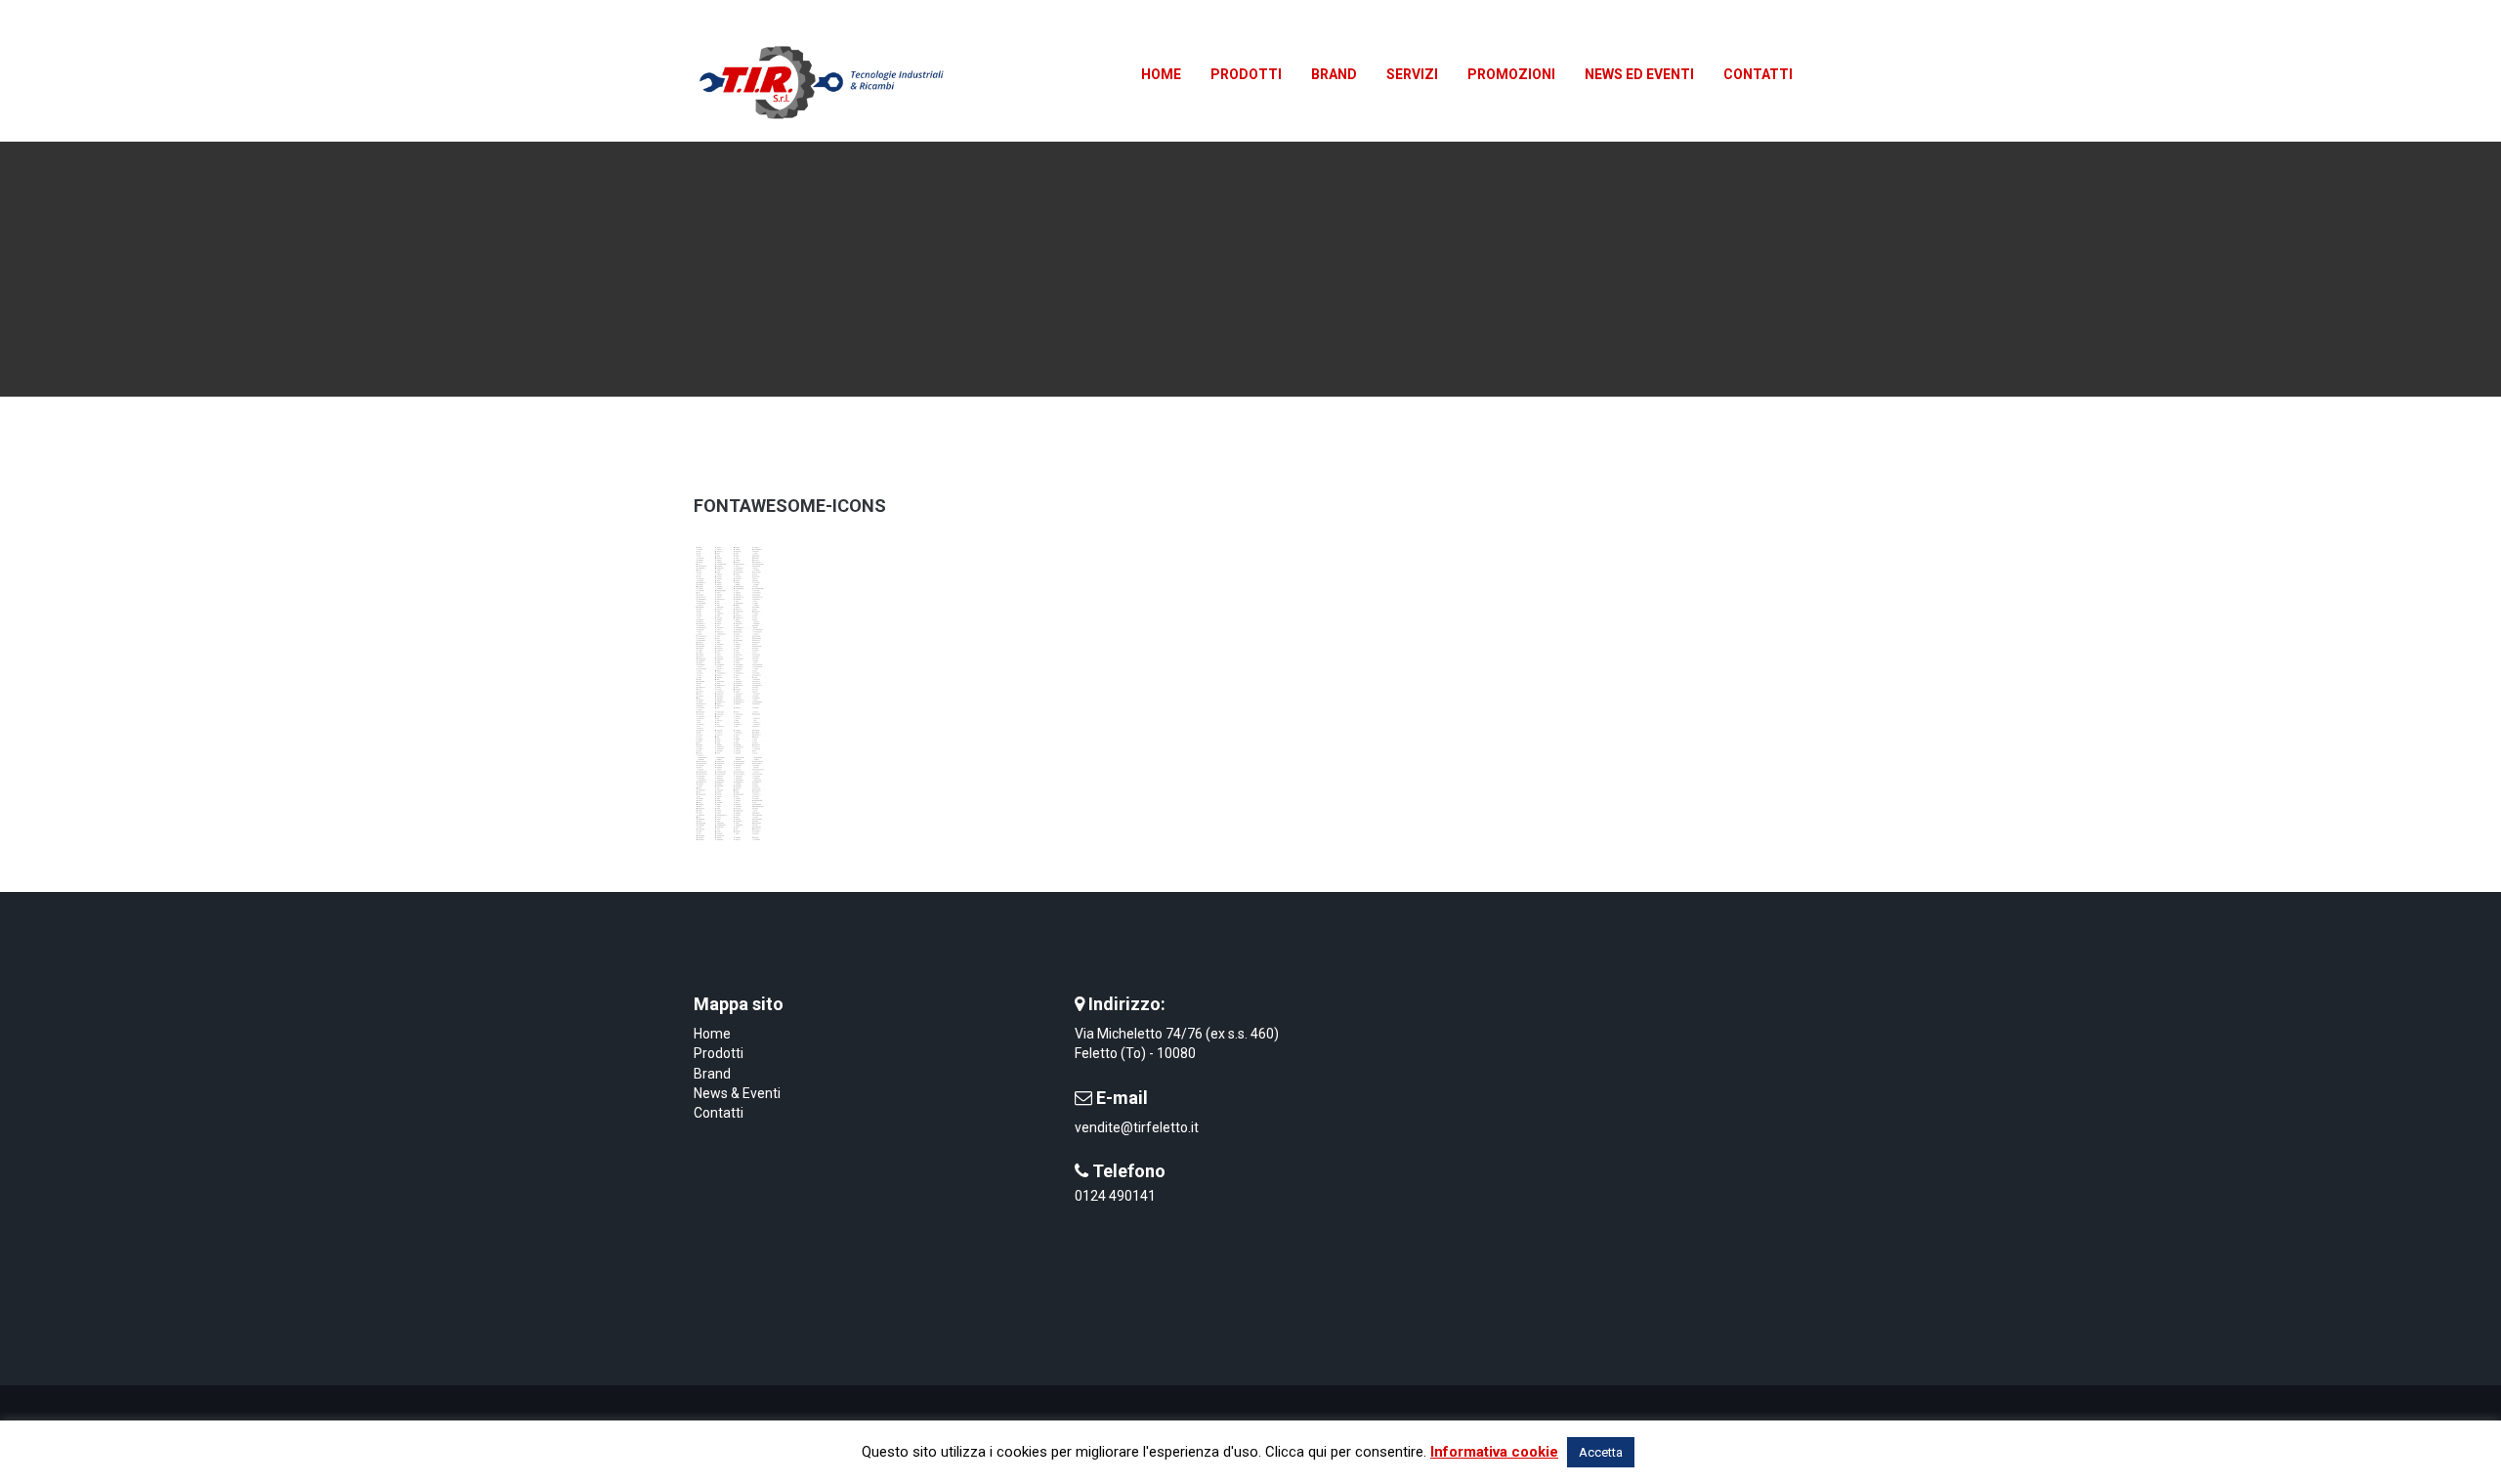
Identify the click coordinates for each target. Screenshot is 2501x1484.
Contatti (719, 1113)
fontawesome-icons (790, 506)
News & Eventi (737, 1093)
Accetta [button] (1601, 1452)
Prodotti (719, 1053)
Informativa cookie (1494, 1452)
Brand (712, 1074)
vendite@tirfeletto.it (1137, 1127)
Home (712, 1034)
